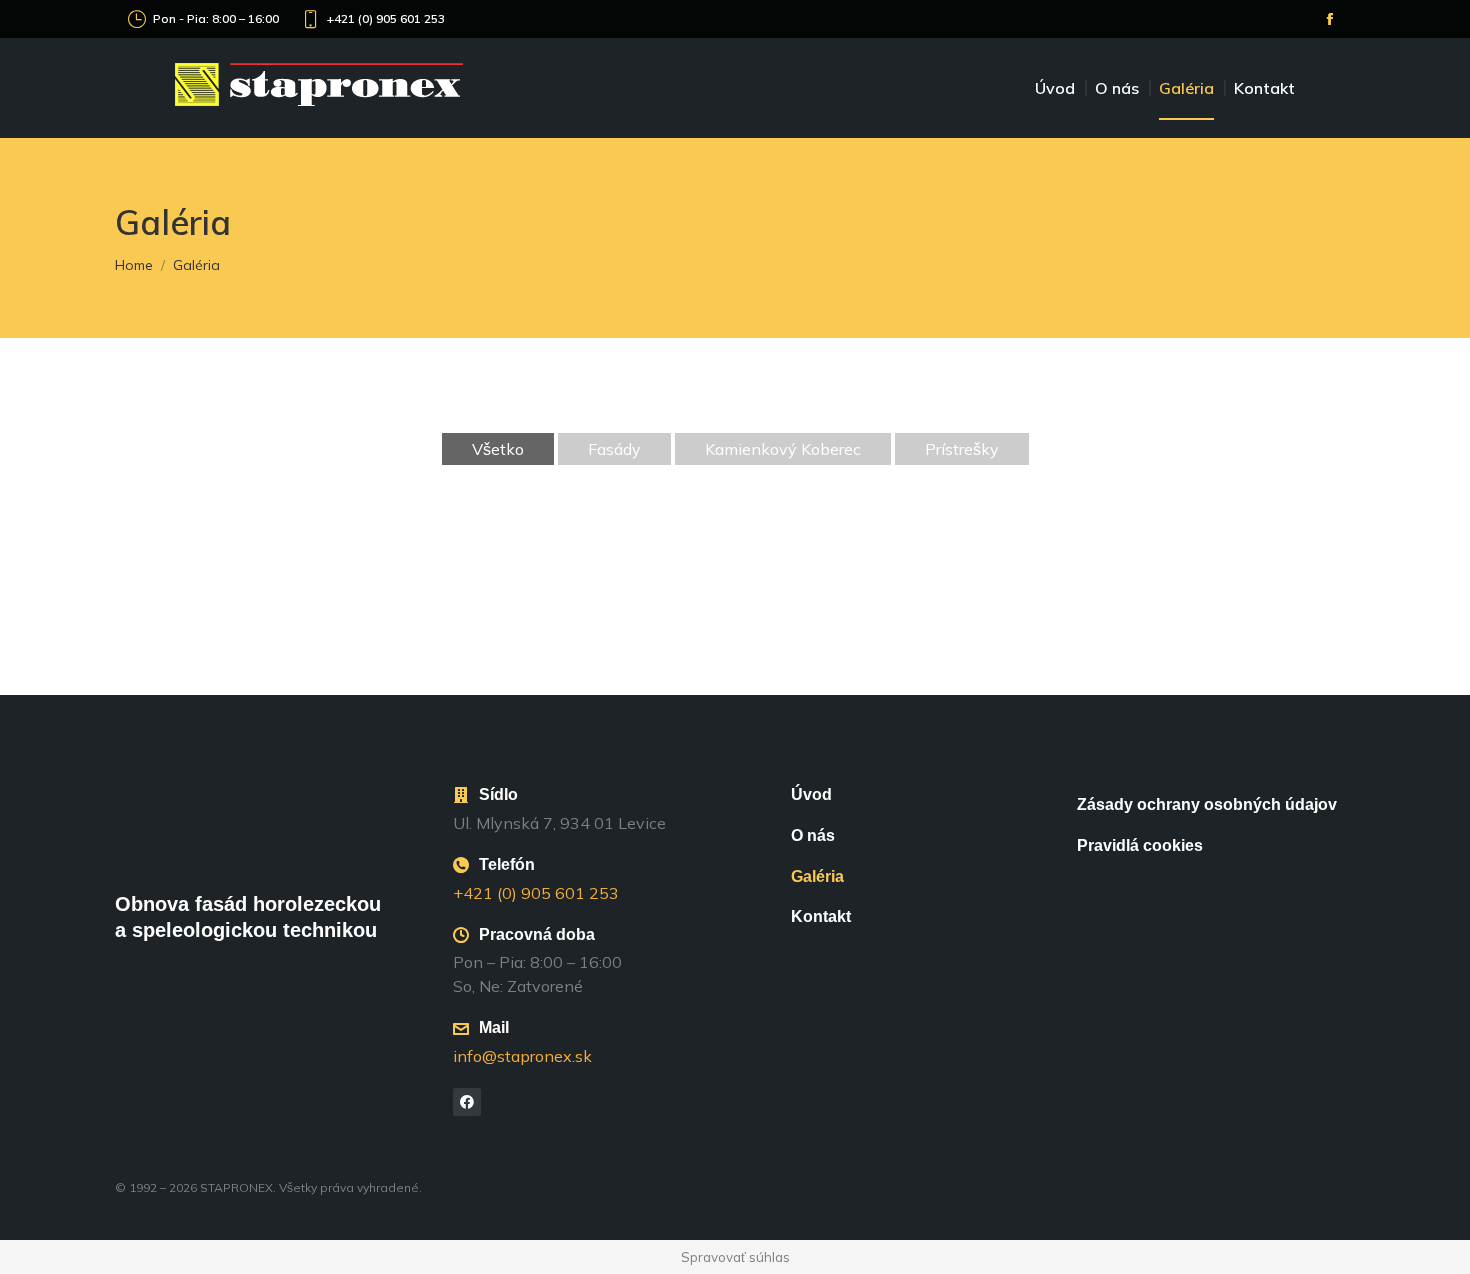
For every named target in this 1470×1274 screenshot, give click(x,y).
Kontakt (821, 916)
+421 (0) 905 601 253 (386, 18)
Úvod (811, 794)
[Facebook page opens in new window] (1330, 19)
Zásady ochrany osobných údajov (1207, 804)
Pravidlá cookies (1140, 845)
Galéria (817, 876)
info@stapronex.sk (522, 1056)
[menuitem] (1060, 88)
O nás (813, 835)
